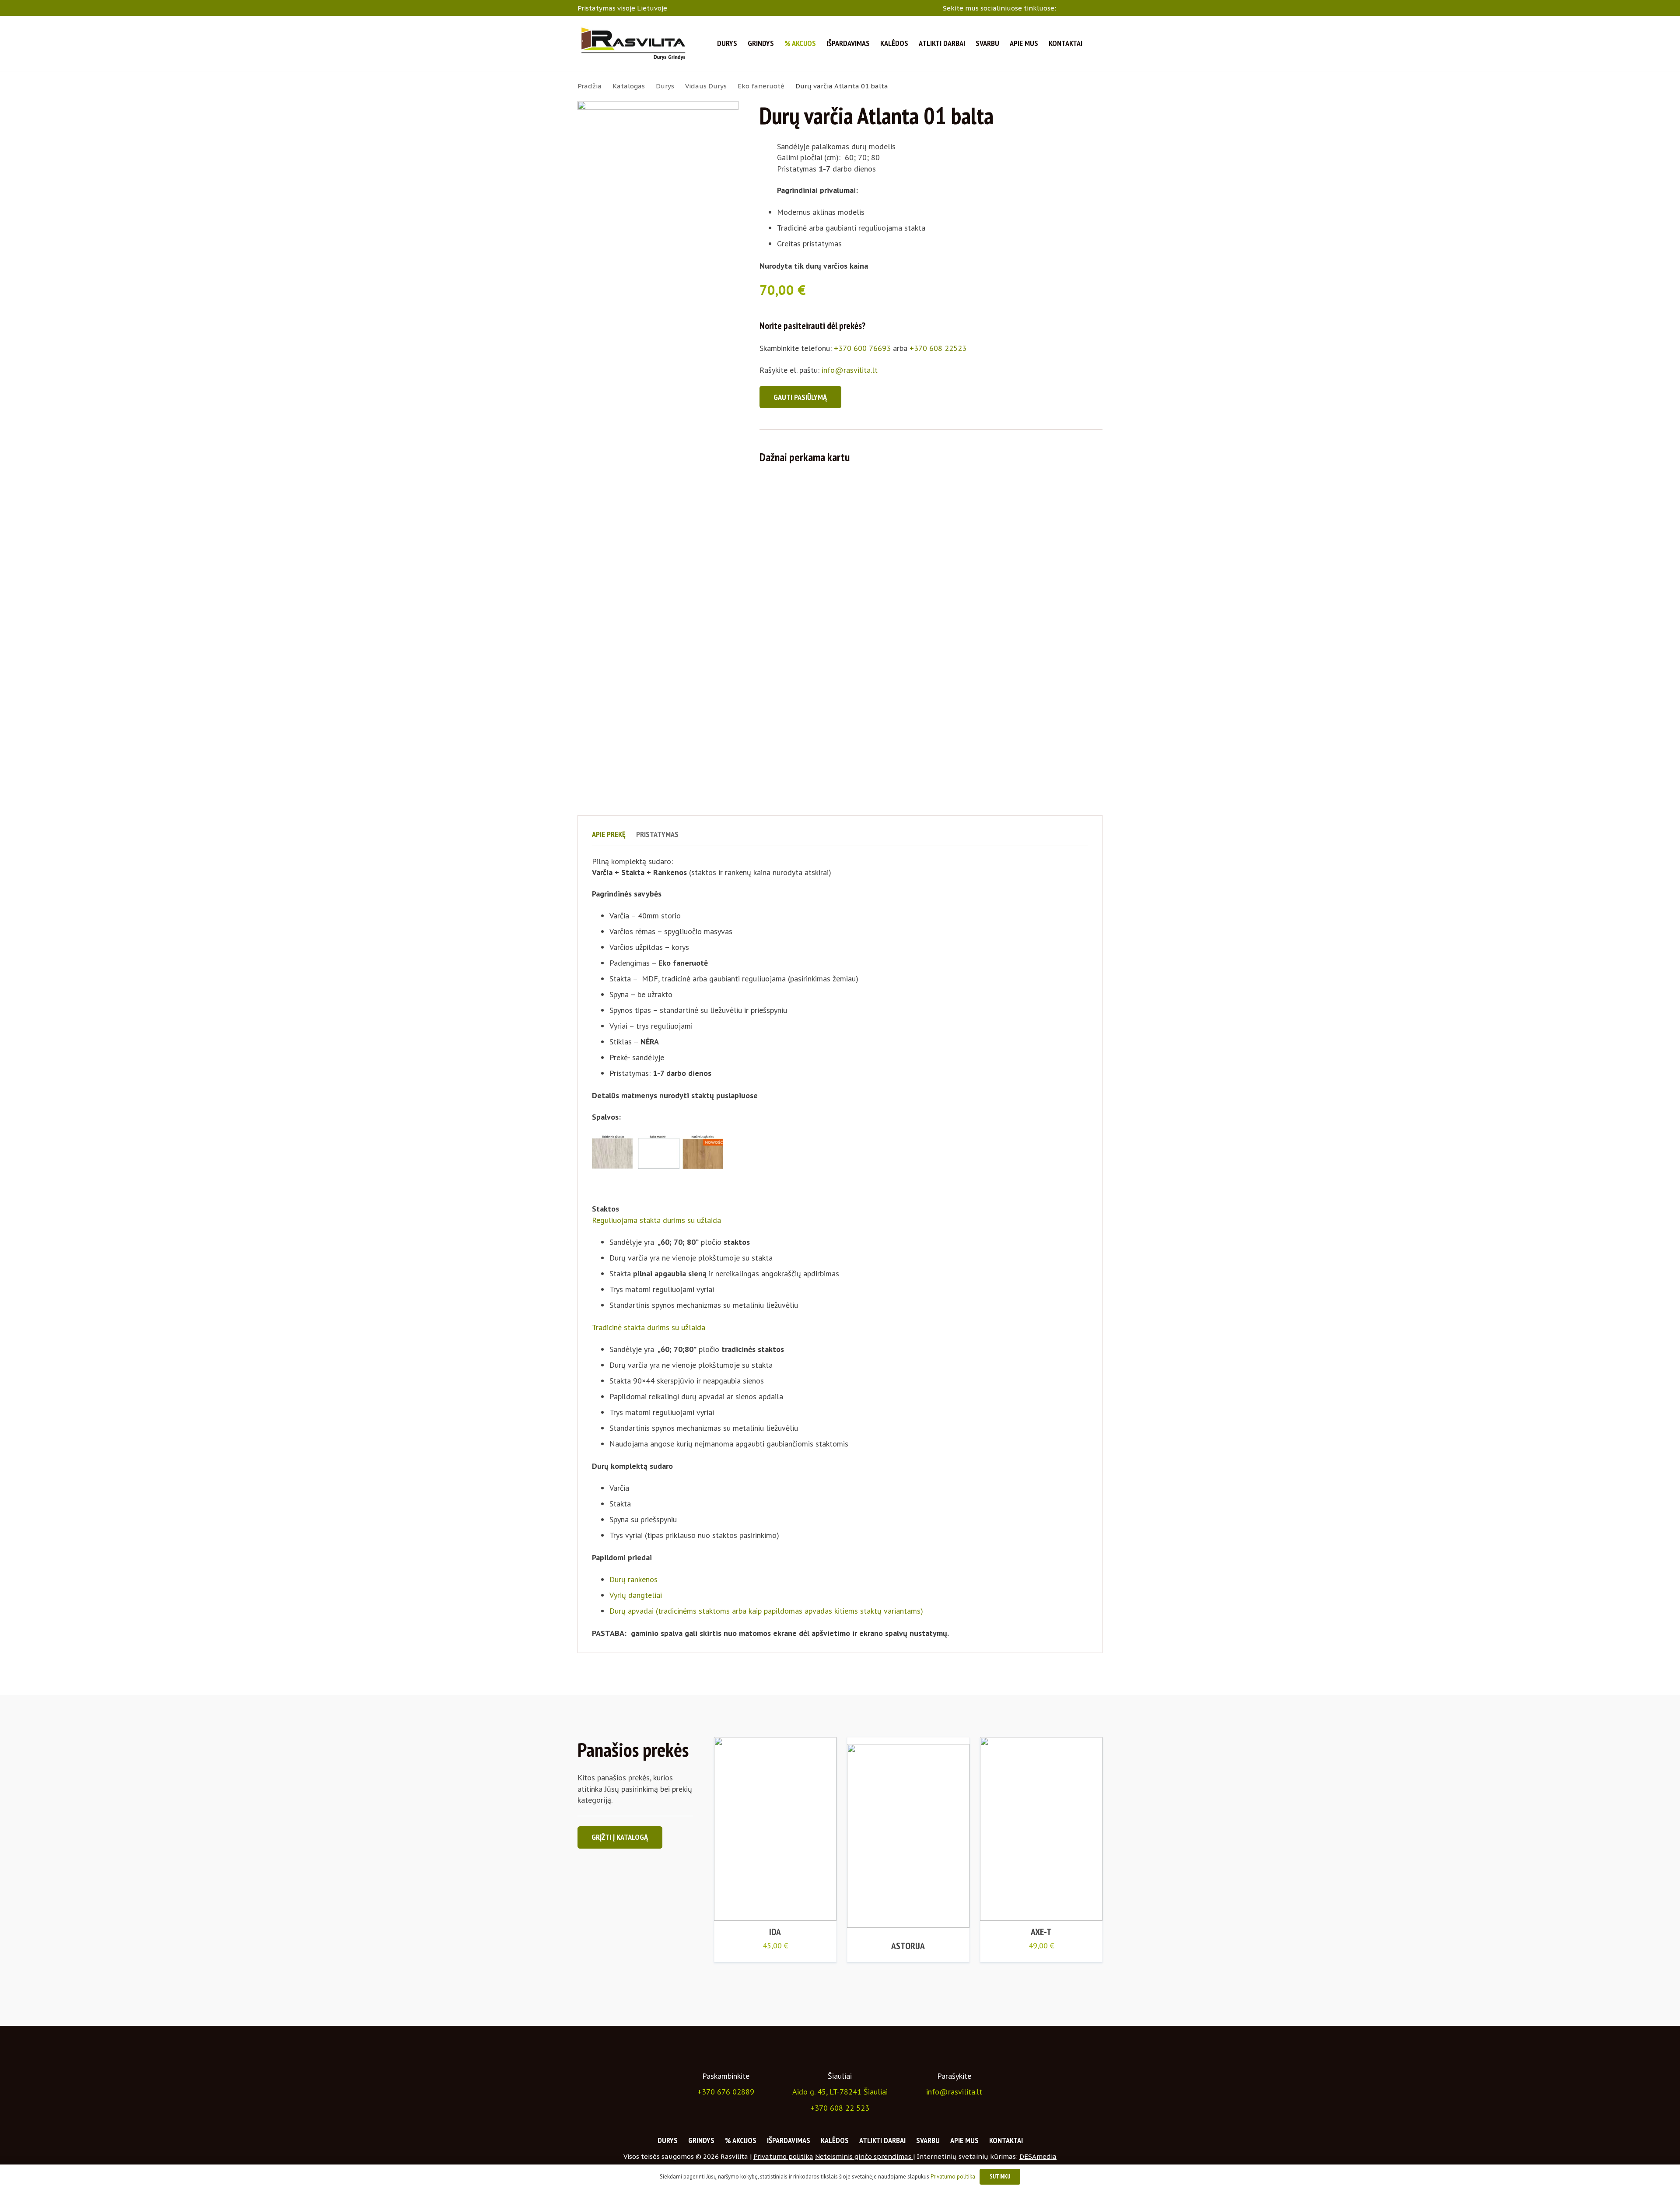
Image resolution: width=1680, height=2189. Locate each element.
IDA (775, 1932)
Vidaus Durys (706, 86)
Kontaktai (1006, 2140)
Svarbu (928, 2140)
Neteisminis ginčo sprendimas (864, 2156)
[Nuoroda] (633, 43)
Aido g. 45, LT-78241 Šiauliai (840, 2092)
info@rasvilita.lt (850, 370)
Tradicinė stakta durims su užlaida (649, 1327)
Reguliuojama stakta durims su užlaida (656, 1220)
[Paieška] (1098, 44)
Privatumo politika (783, 2156)
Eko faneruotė (761, 86)
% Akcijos (741, 2140)
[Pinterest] (1099, 7)
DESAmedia (1038, 2156)
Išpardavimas (789, 2140)
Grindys (701, 2140)
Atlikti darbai (882, 2140)
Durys (665, 86)
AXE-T (1041, 1932)
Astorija (908, 1946)
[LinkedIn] (1088, 7)
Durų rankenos (633, 1579)
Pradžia (590, 86)
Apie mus (964, 2140)
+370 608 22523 (938, 348)
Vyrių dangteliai (636, 1595)
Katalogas (629, 86)
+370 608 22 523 (840, 2108)
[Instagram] (1076, 8)
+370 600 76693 (862, 348)
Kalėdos (835, 2140)
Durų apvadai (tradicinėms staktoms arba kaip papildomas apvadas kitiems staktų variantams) (766, 1611)
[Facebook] (1064, 7)
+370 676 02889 (726, 2092)
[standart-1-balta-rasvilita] (658, 429)
